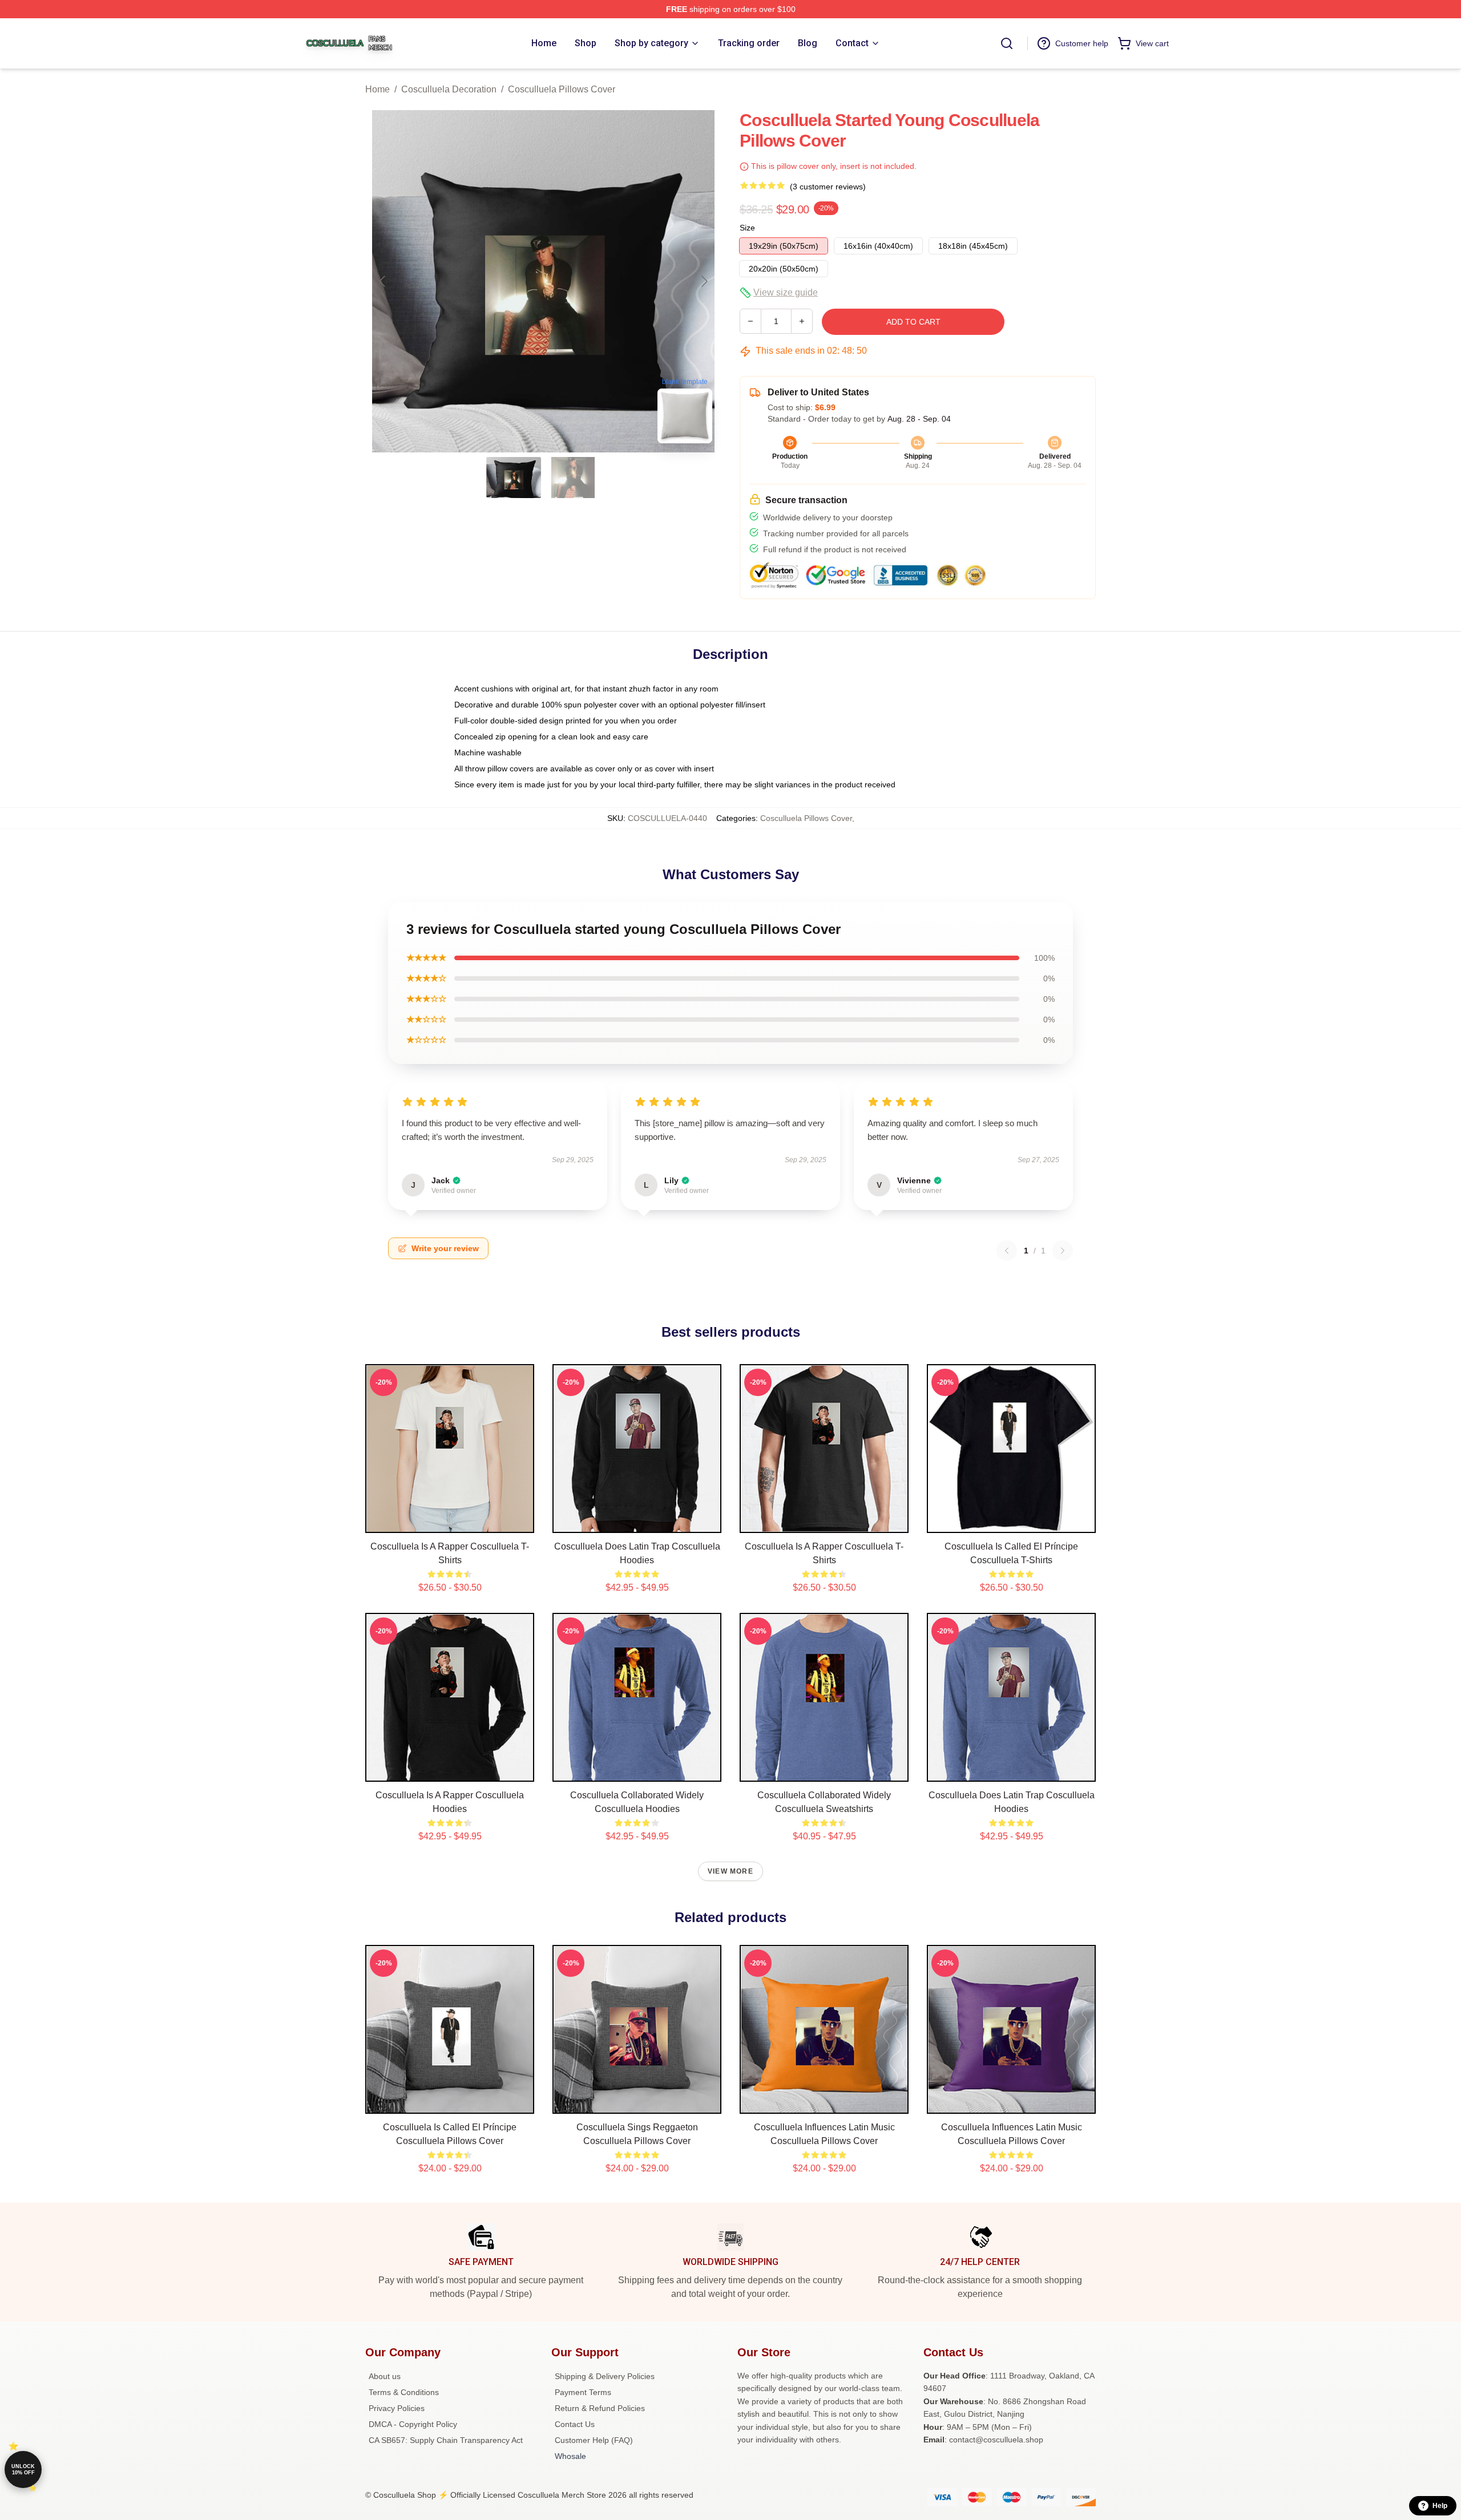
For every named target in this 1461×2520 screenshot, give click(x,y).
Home (378, 89)
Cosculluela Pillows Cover (562, 89)
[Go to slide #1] (514, 478)
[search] (1007, 43)
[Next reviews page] (1063, 1251)
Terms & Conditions (404, 2392)
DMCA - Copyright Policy (413, 2424)
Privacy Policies (397, 2408)
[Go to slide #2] (573, 478)
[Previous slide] (383, 281)
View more (730, 1871)
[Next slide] (704, 281)
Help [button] (1440, 2506)
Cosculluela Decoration (449, 89)
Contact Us (575, 2424)
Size (747, 228)
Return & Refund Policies (600, 2408)
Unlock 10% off (23, 2470)
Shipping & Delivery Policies (605, 2376)
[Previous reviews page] (1007, 1251)
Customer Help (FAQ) (594, 2440)
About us (385, 2376)
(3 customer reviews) (828, 187)
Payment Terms (583, 2392)
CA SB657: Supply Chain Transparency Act (446, 2440)
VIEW (450, 1522)
